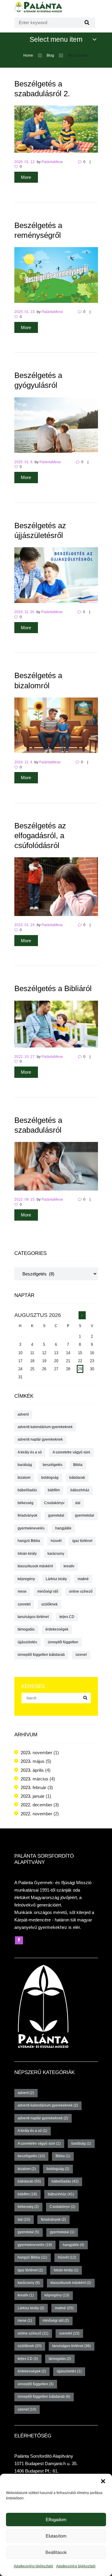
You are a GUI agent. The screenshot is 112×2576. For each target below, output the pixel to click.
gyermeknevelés (31, 1528)
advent (23, 1414)
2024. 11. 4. (24, 762)
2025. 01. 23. (25, 312)
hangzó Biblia (29, 1541)
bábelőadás (27, 1490)
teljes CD (67, 1617)
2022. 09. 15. (25, 1199)
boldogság (50, 1478)
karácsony (56, 1554)
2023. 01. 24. (25, 925)
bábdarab (77, 1478)
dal (78, 1503)
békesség (26, 1503)
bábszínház (80, 1490)
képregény (26, 1579)
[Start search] (86, 23)
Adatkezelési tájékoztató (33, 2566)
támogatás (26, 1629)
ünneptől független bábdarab (41, 1655)
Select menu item (56, 39)
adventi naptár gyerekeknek (40, 1439)
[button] (103, 2481)
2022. (36, 1805)
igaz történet (82, 1541)
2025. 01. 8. (24, 462)
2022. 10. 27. (25, 1057)
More (26, 177)
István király (27, 1554)
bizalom (24, 1478)
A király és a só (30, 1452)
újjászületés (27, 1642)
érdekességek (57, 1629)
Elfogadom (56, 2520)
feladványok (27, 1515)
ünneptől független (63, 1642)
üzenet (81, 1655)
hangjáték (63, 1528)
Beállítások (56, 2552)
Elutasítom (56, 2536)
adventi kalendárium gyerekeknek (45, 1427)
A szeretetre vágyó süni (71, 1452)
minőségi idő (48, 1591)
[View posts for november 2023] (82, 1315)
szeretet (24, 1604)
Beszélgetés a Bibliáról (53, 988)
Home (28, 55)
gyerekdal (56, 1515)
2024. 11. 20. (25, 612)
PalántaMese (52, 162)
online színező (81, 1591)
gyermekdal (85, 1515)
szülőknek (49, 1604)
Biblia (78, 1465)
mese (22, 1591)
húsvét (56, 1541)
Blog (50, 55)
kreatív (69, 1566)
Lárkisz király (56, 1579)
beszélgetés (53, 1465)
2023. (36, 1753)
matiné (83, 1579)
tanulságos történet (33, 1617)
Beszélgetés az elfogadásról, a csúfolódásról (40, 836)
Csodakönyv (54, 1503)
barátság (25, 1465)
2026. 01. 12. (25, 162)
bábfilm (54, 1490)
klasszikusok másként (35, 1566)
